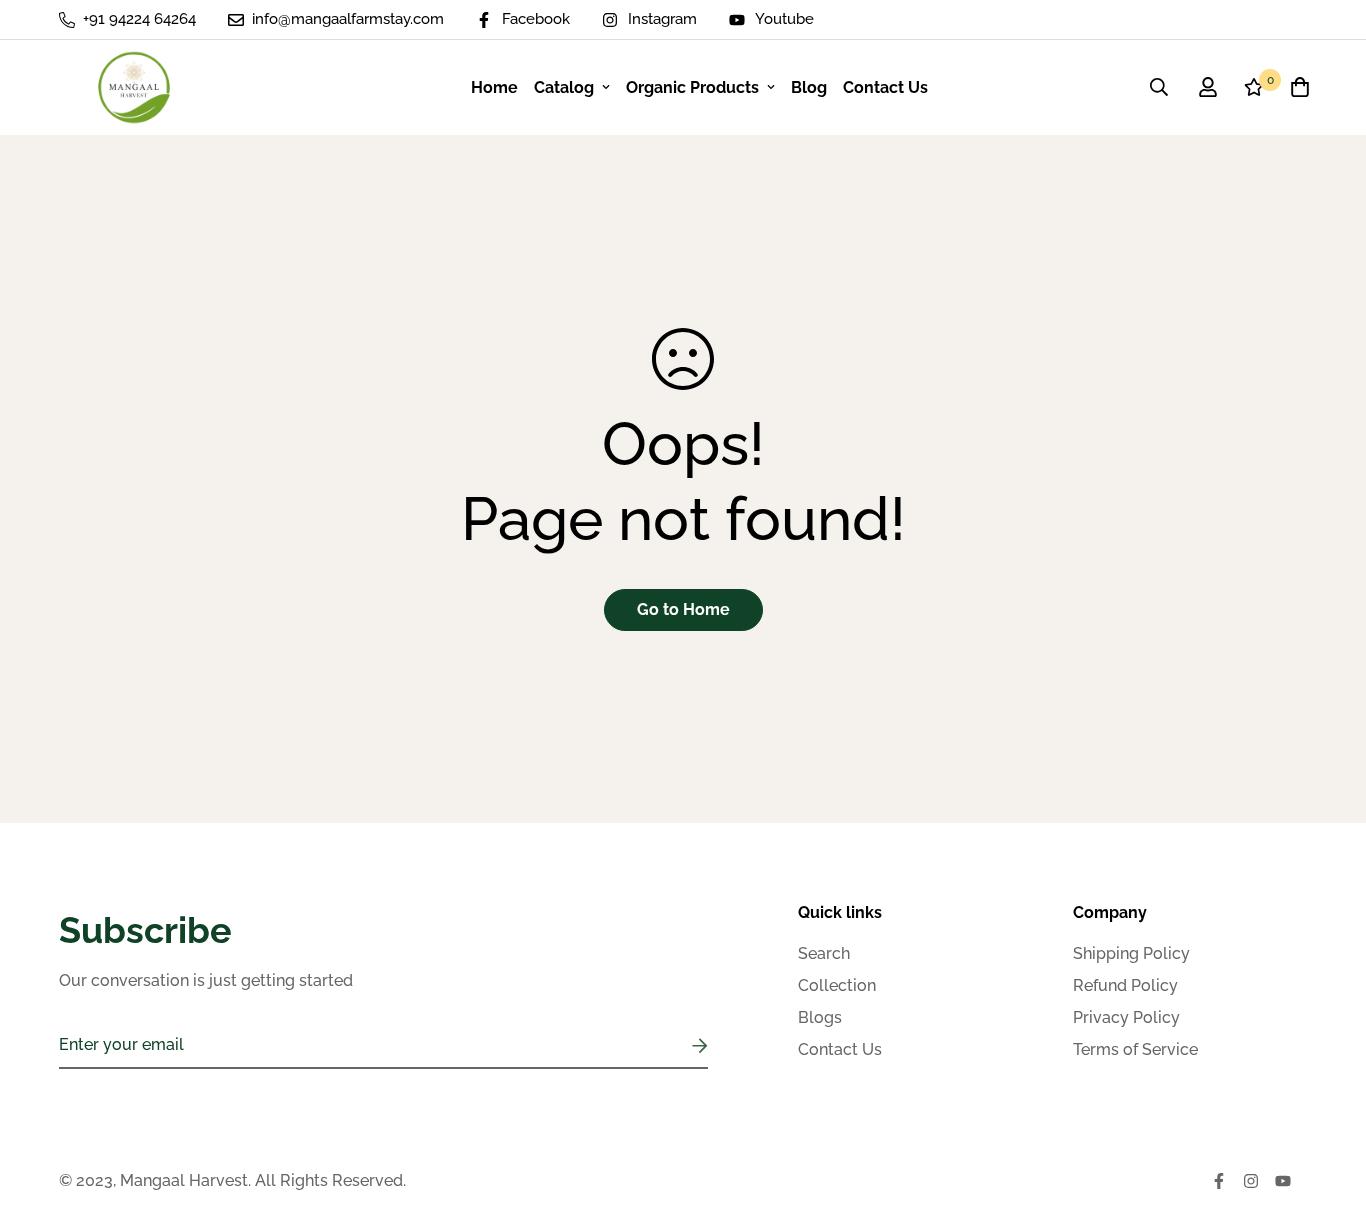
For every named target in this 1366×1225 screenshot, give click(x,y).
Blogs (820, 1017)
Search (824, 953)
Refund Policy (1125, 985)
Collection (837, 985)
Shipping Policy (1131, 953)
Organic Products (692, 87)
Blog (809, 87)
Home (494, 87)
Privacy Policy (1126, 1017)
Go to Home (683, 609)
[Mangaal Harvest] (134, 87)
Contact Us (885, 87)
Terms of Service (1135, 1049)
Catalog (564, 87)
